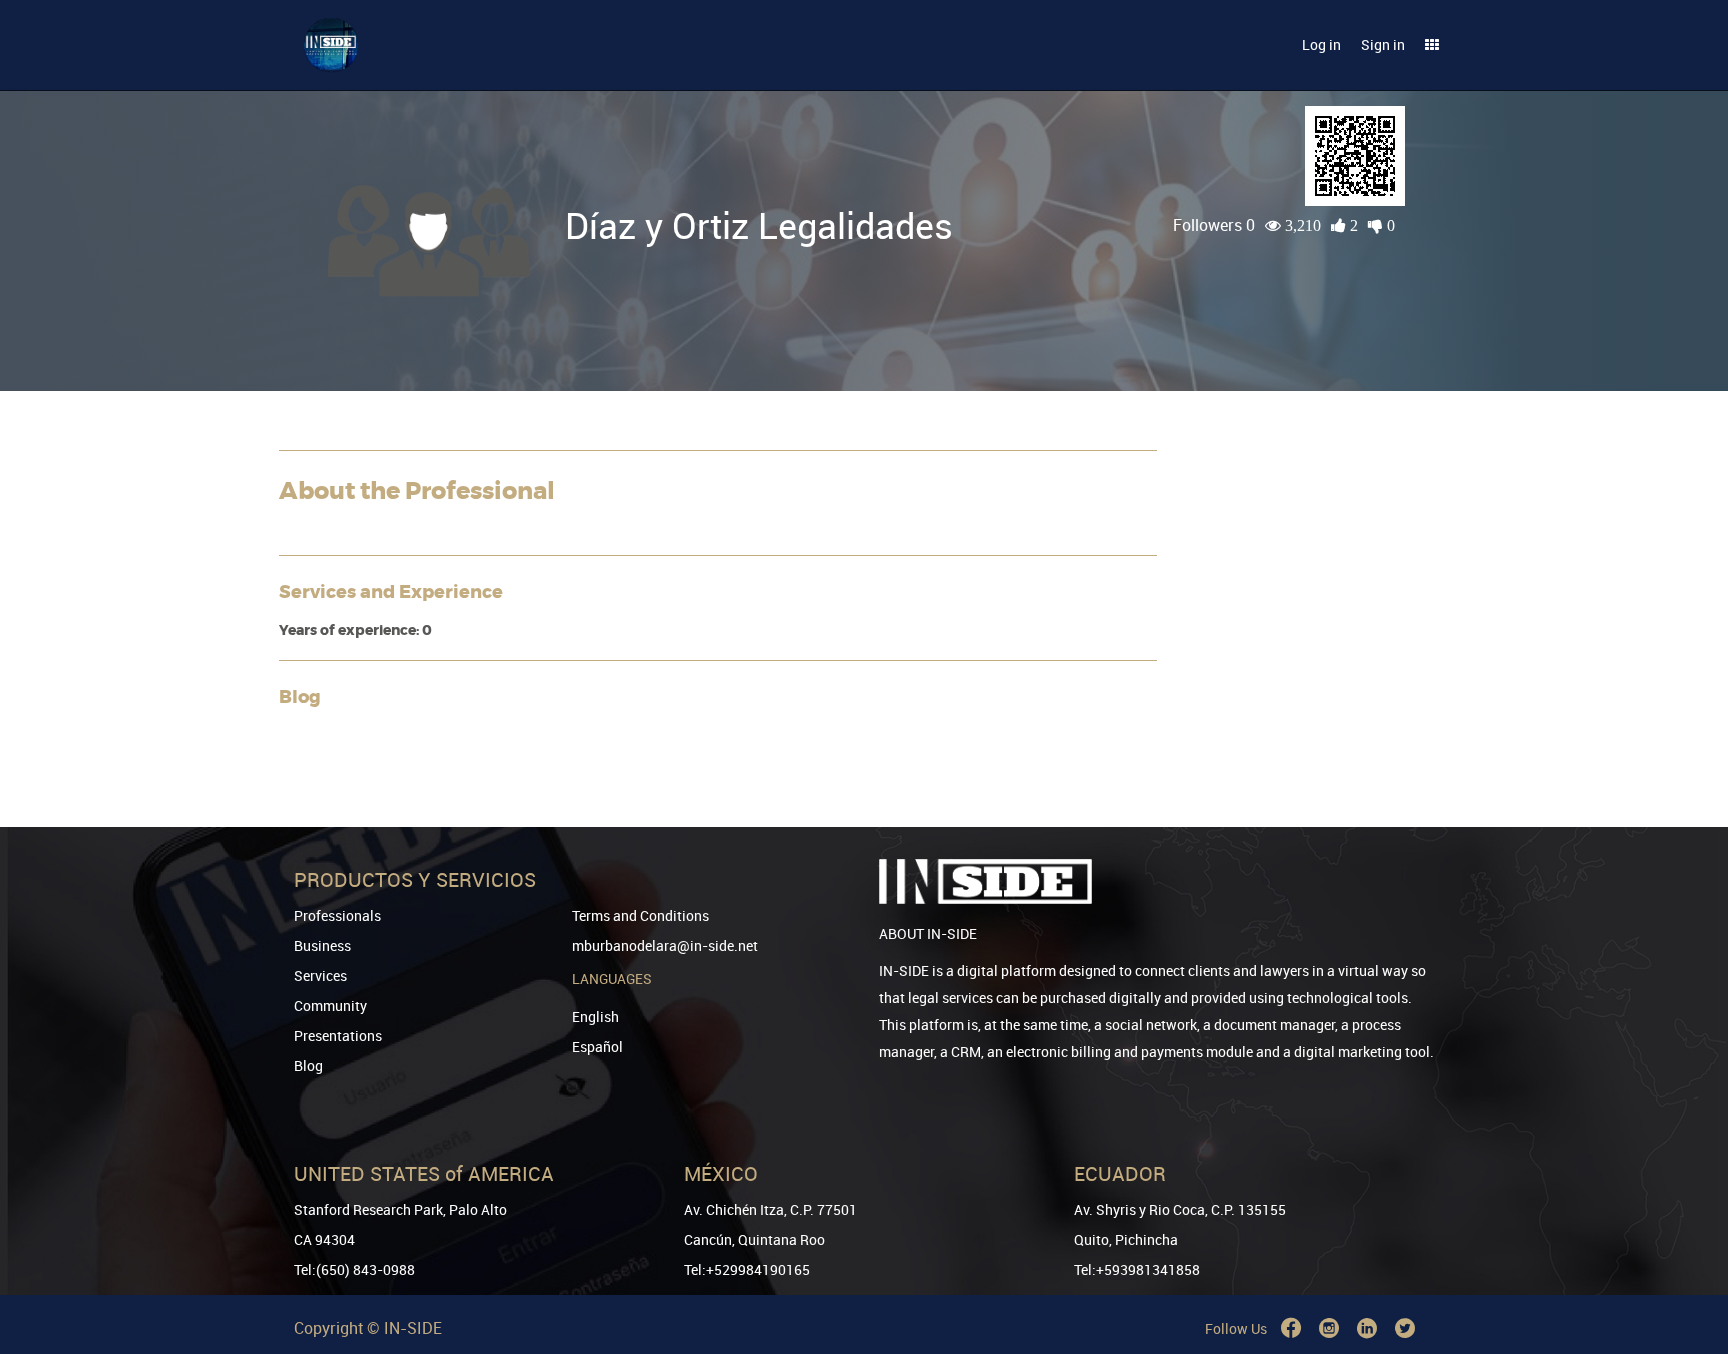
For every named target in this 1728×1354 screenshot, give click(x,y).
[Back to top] (1685, 1236)
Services (320, 975)
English (595, 1016)
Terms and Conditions (640, 915)
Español (597, 1046)
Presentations (338, 1035)
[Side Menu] (1432, 45)
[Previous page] (1685, 1266)
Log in (1321, 44)
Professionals (337, 915)
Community (330, 1005)
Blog (308, 1065)
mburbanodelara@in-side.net (665, 945)
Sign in (1383, 44)
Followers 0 (1214, 225)
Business (322, 945)
